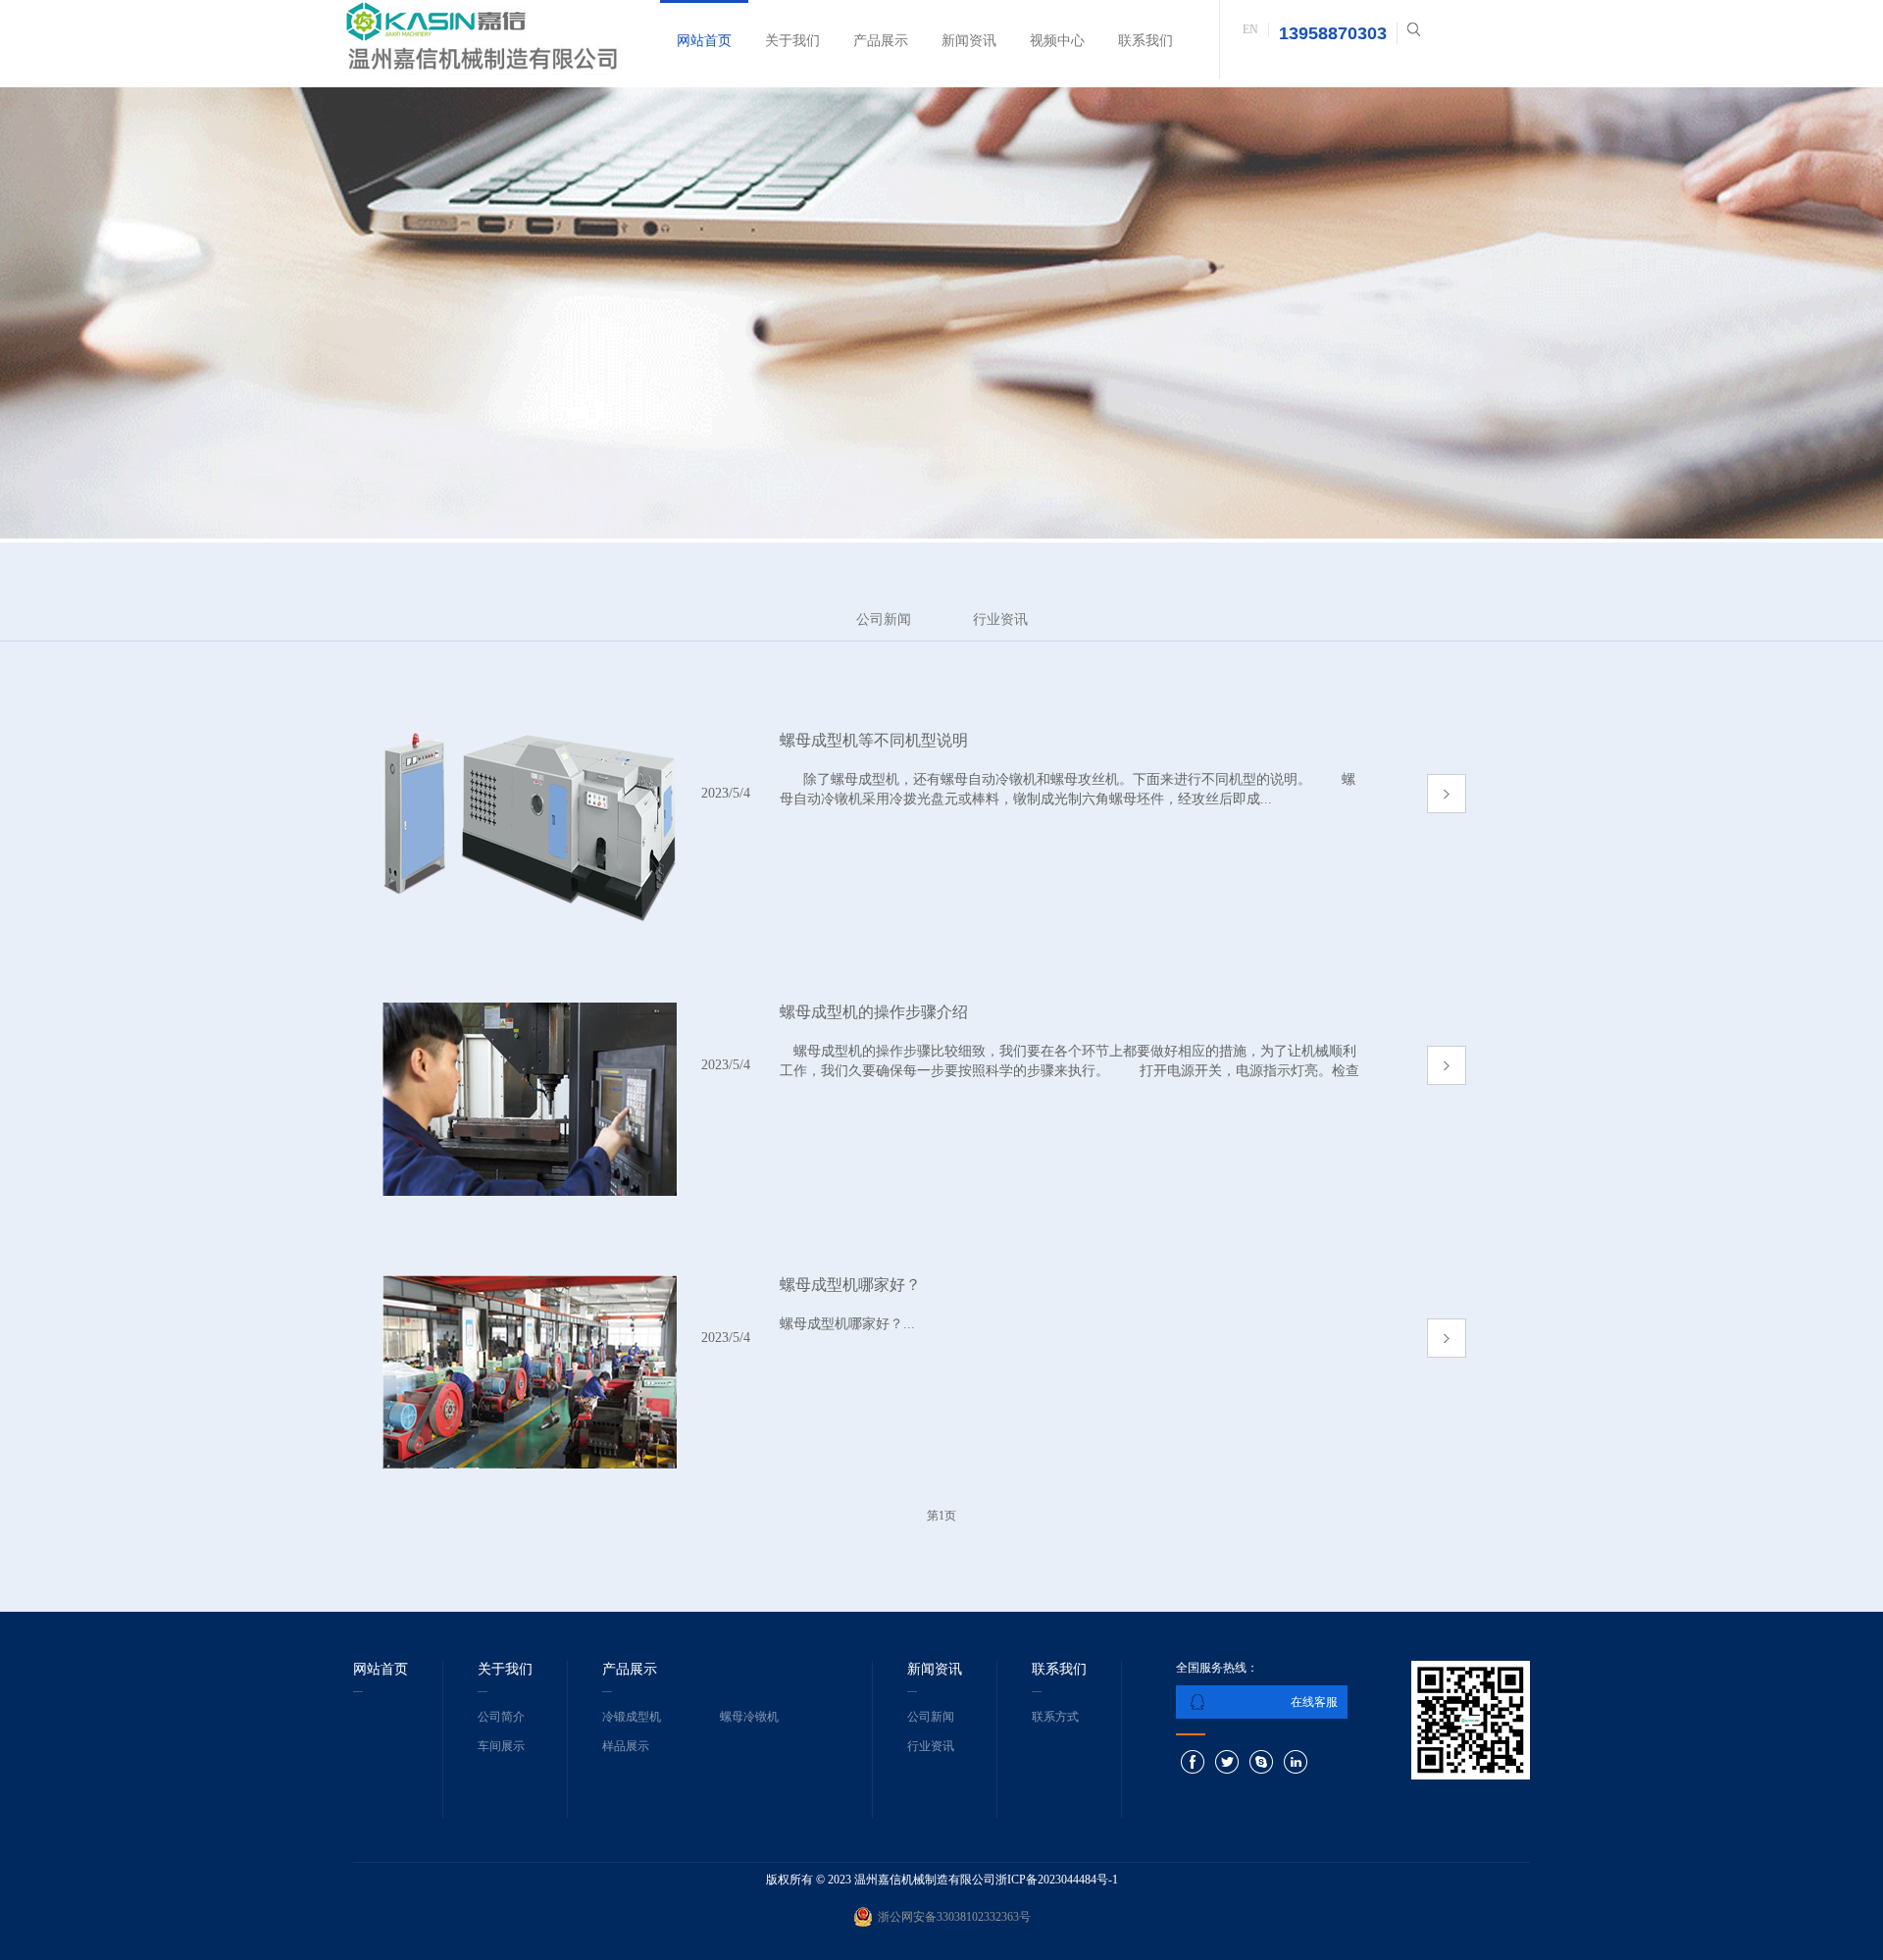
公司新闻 (884, 619)
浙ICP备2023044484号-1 (1057, 1880)
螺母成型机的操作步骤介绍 (874, 1012)
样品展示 (626, 1746)
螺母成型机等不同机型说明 (874, 740)
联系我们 (1145, 41)
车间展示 (501, 1746)
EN (1250, 29)
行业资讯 (1000, 619)
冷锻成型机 (632, 1717)
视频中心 (1057, 41)
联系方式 (1055, 1717)
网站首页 (704, 41)
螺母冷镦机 (749, 1717)
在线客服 (1314, 1702)
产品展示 (881, 41)
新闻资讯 (969, 41)
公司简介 (501, 1717)
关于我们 (792, 41)
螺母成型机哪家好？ (850, 1285)
